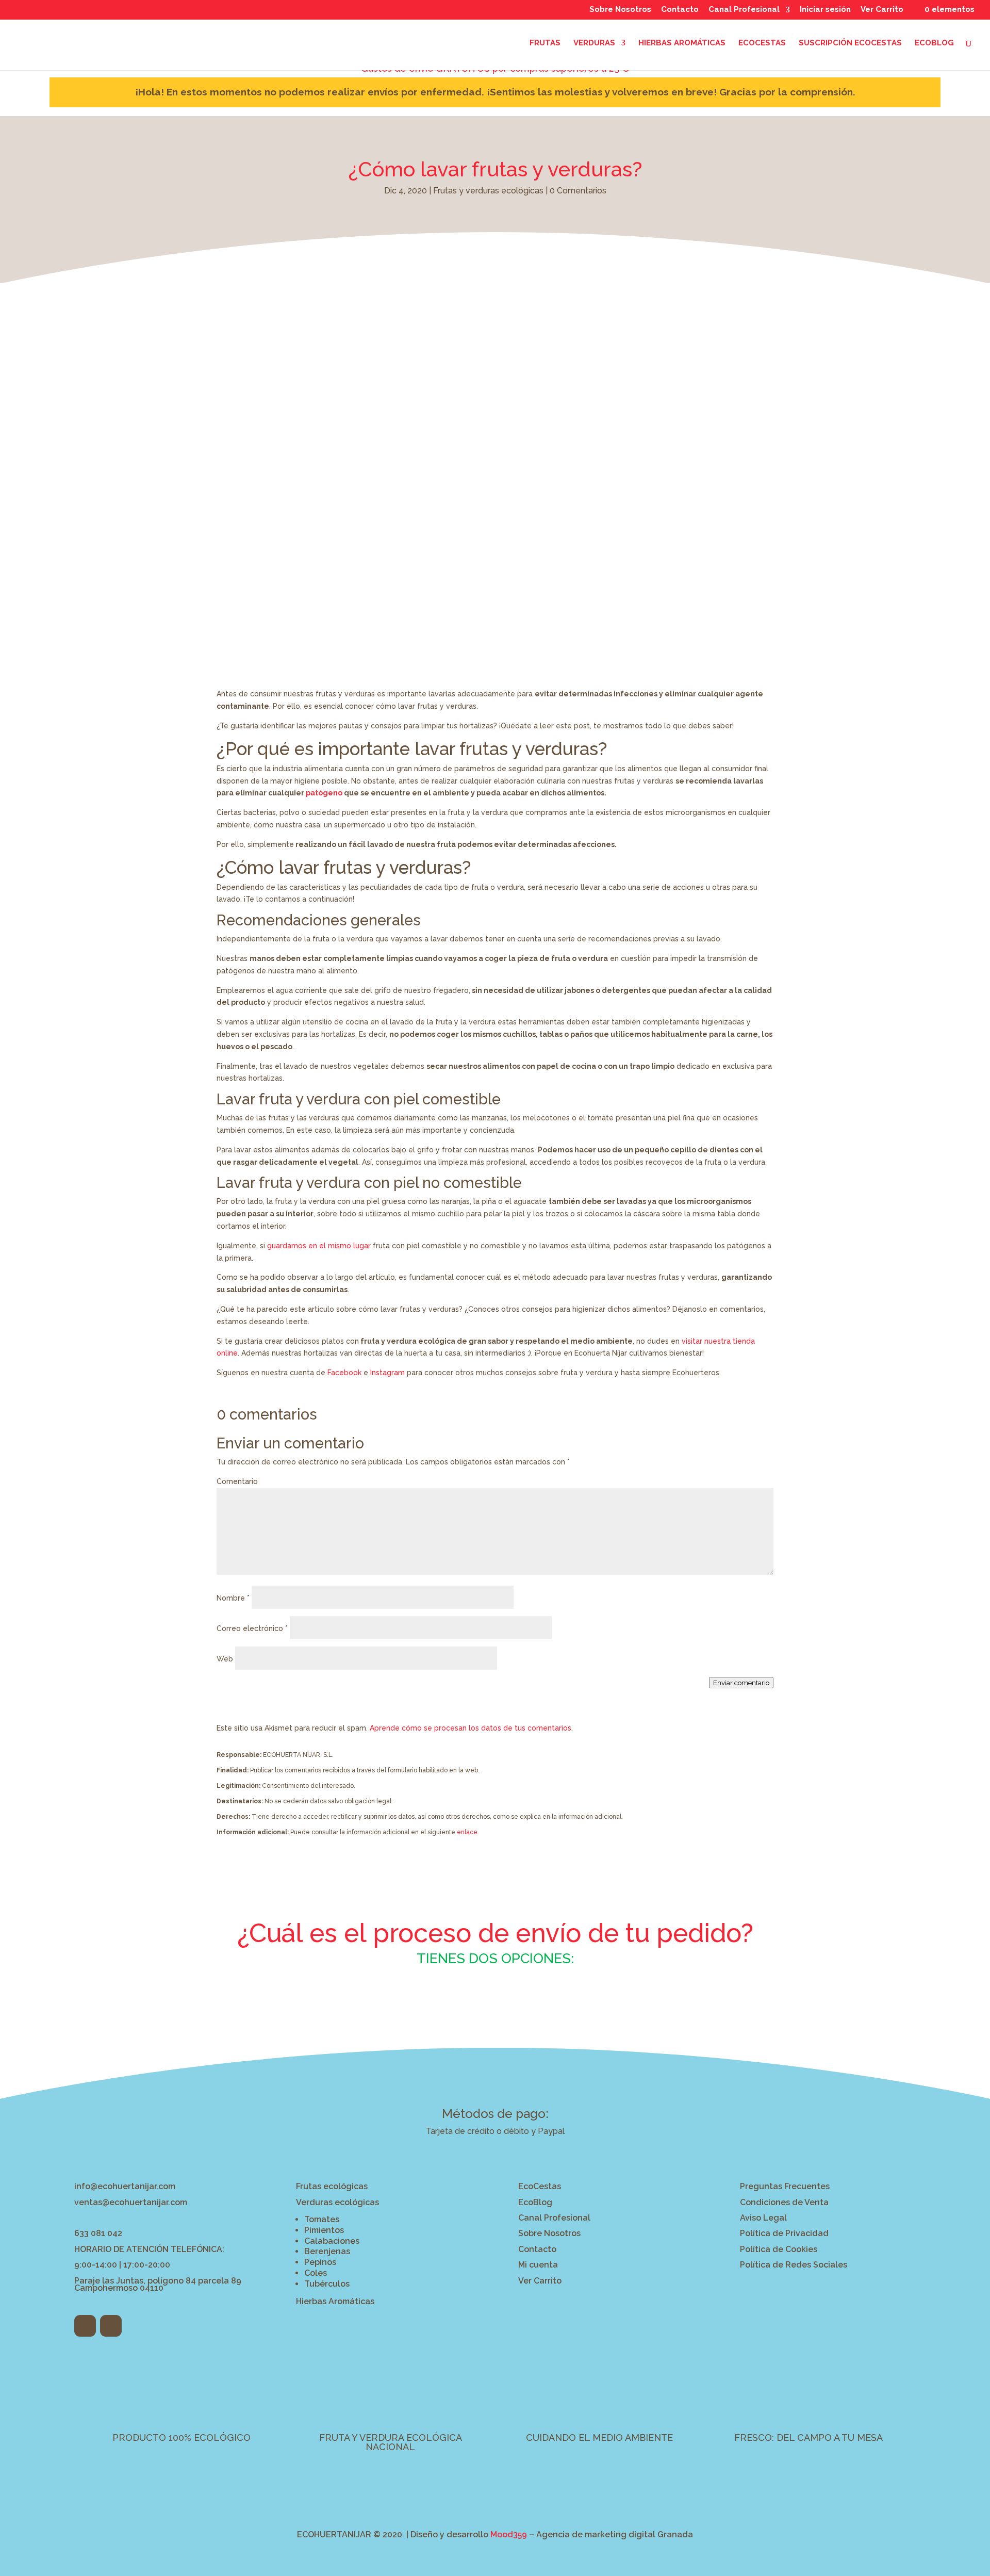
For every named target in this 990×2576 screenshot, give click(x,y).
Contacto (680, 10)
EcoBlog (934, 43)
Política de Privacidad (784, 2233)
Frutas (545, 43)
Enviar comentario (741, 1683)
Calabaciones (332, 2241)
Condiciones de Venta (784, 2202)
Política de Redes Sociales (794, 2265)
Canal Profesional (744, 10)
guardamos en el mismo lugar (319, 1246)
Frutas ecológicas (332, 2186)
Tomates (322, 2219)
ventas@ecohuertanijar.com (131, 2202)
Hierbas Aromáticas (682, 43)
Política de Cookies (779, 2249)
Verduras (594, 43)
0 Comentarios (578, 191)
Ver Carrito (882, 10)
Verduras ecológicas (337, 2202)
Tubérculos (327, 2284)
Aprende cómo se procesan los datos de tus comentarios (471, 1728)
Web (225, 1659)
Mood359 (509, 2534)
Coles (316, 2273)
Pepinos (320, 2262)
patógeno (324, 793)
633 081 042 (98, 2233)
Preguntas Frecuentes (785, 2186)
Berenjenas (327, 2251)
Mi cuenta (538, 2265)
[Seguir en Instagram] (111, 2326)
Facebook (344, 1373)
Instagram (387, 1373)
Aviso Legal (763, 2218)
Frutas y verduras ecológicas (488, 191)
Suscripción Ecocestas (850, 43)
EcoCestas (540, 2186)
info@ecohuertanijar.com (125, 2186)
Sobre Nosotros (620, 10)
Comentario (237, 1481)
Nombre (233, 1598)
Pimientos (324, 2230)
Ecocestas (762, 43)
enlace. (468, 1832)
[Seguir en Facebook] (85, 2326)
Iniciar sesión (825, 10)
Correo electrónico (252, 1628)
